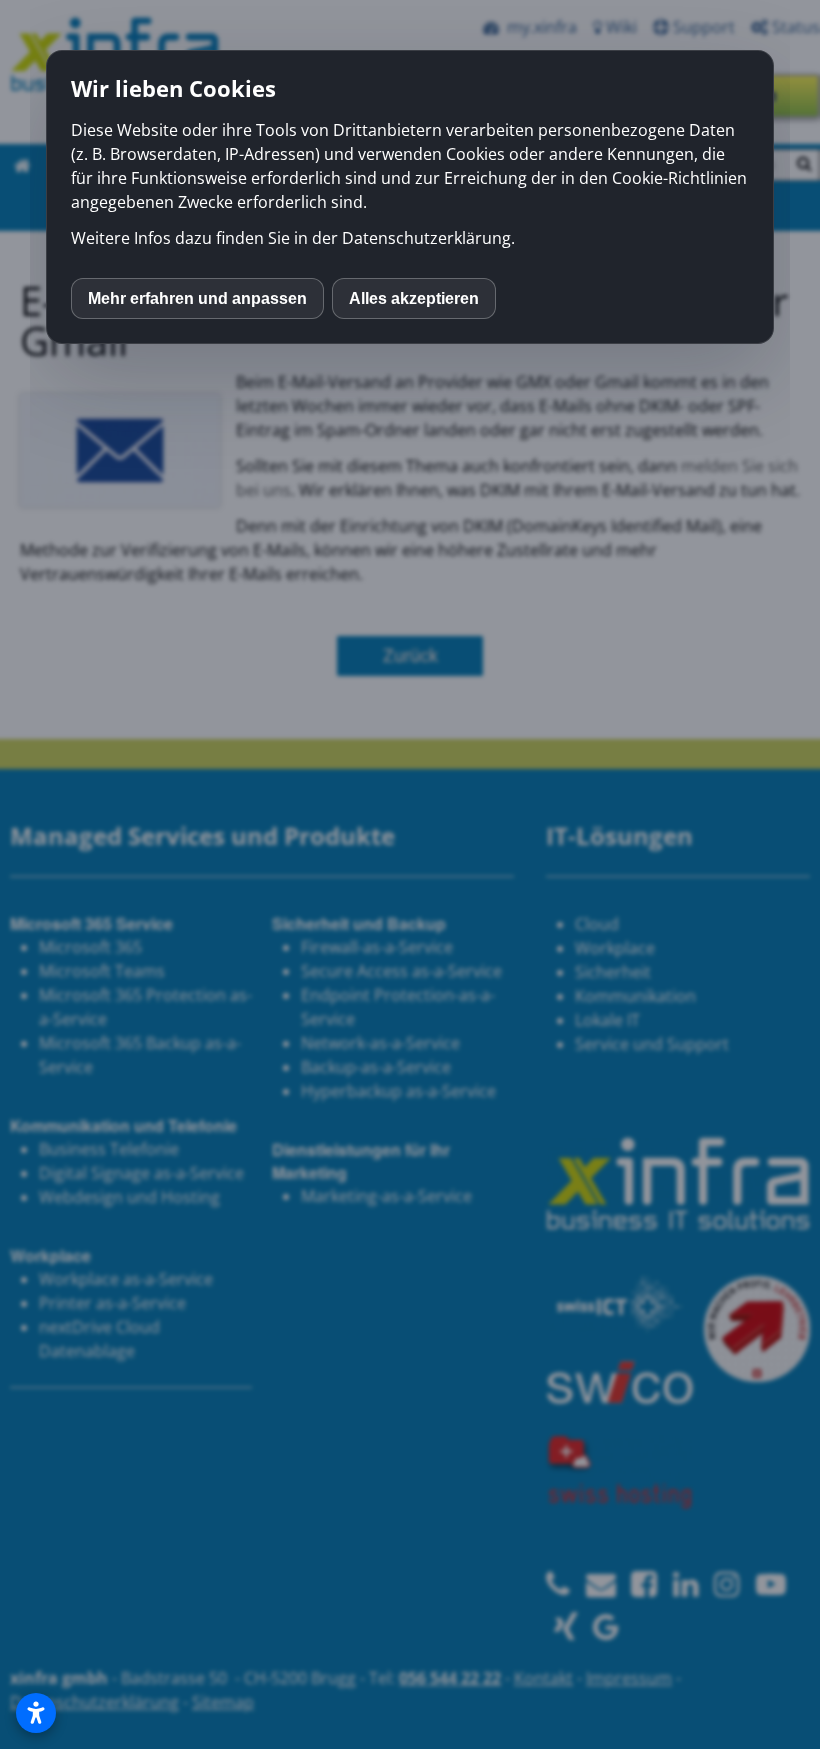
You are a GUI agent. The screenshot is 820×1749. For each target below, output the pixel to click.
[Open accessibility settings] (36, 1713)
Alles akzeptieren (414, 298)
